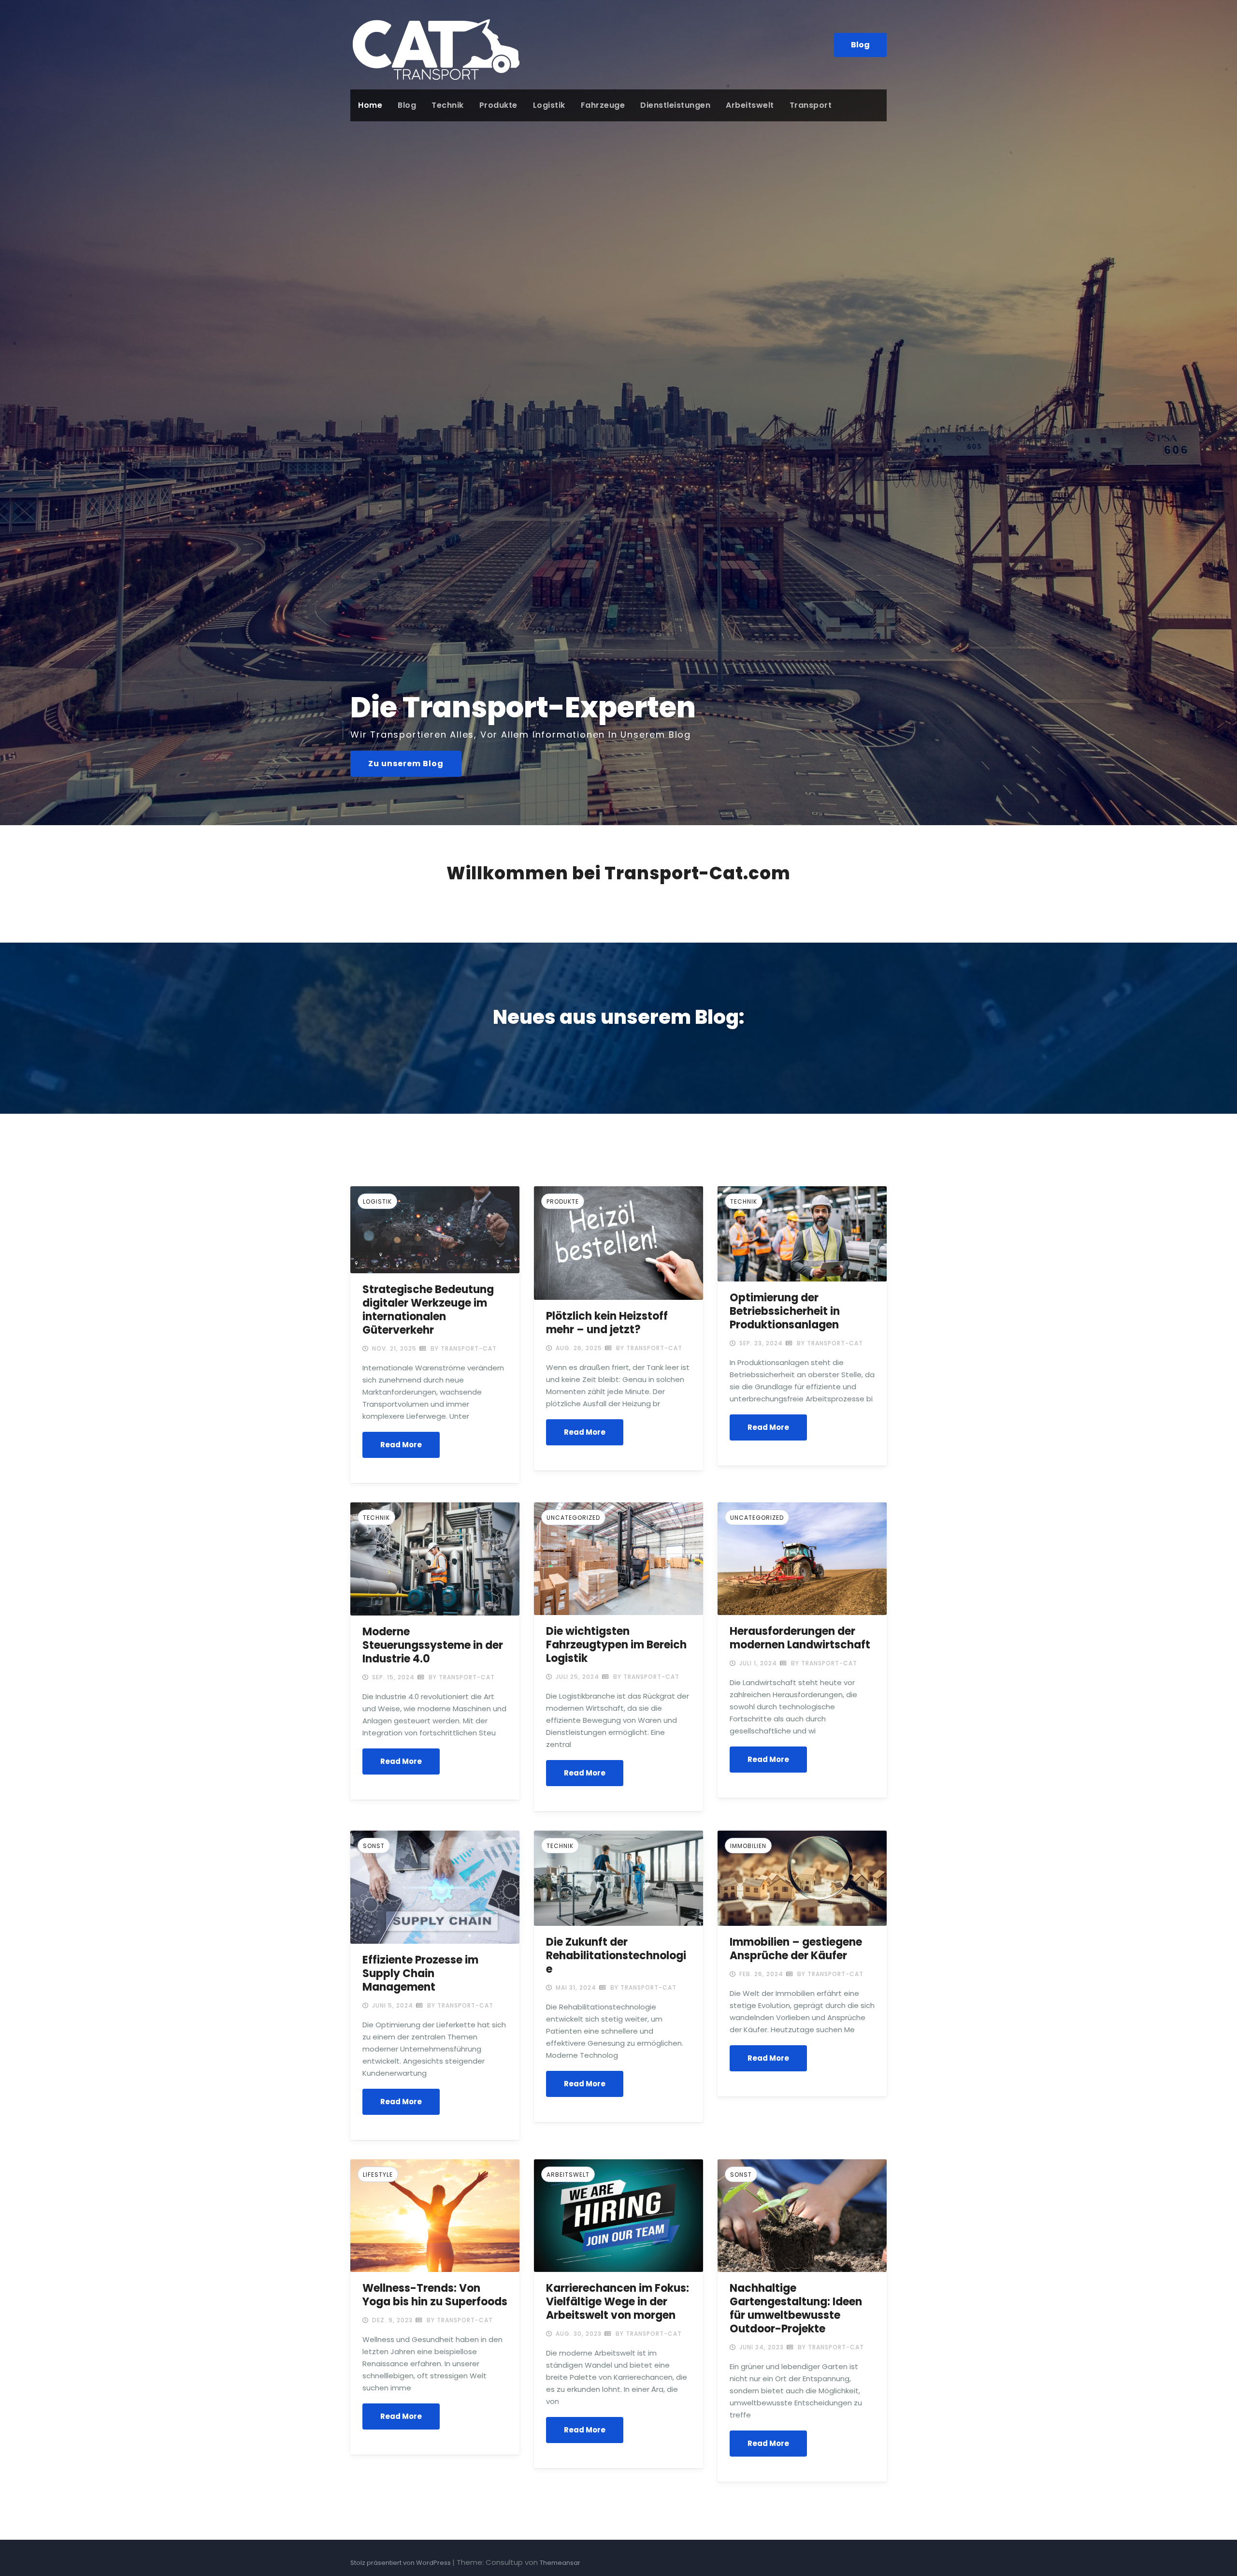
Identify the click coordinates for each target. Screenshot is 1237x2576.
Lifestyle (378, 2175)
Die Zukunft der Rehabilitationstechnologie (616, 1956)
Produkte (498, 105)
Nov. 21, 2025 (393, 1348)
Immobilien (748, 1846)
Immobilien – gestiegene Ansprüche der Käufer (796, 1949)
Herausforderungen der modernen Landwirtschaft (800, 1638)
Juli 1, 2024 (757, 1663)
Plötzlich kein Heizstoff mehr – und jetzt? (607, 1323)
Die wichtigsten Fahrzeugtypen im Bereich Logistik (616, 1645)
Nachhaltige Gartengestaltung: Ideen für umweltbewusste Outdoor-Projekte (796, 2308)
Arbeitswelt (750, 105)
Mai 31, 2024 (575, 1987)
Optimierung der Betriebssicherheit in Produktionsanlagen (785, 1311)
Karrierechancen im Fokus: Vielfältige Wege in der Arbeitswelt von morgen (618, 2302)
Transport (811, 105)
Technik (448, 105)
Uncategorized (573, 1518)
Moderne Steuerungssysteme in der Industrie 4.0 (433, 1645)
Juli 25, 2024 (576, 1677)
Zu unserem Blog (406, 764)
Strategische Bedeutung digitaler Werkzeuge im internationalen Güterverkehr (428, 1310)
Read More (401, 1445)
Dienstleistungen (675, 105)
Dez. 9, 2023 (391, 2320)
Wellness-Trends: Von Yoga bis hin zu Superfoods (435, 2295)
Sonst (374, 1846)
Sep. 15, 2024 (392, 1677)
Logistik (549, 105)
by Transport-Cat (463, 1348)
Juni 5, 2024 (392, 2005)
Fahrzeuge (603, 105)
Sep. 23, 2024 (760, 1343)
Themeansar (560, 2563)
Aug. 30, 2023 (578, 2334)
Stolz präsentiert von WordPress (401, 2563)
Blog (860, 45)
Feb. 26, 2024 (760, 1974)
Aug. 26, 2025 (578, 1348)
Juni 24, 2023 (761, 2347)
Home (370, 105)
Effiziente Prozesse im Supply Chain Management (420, 1973)
